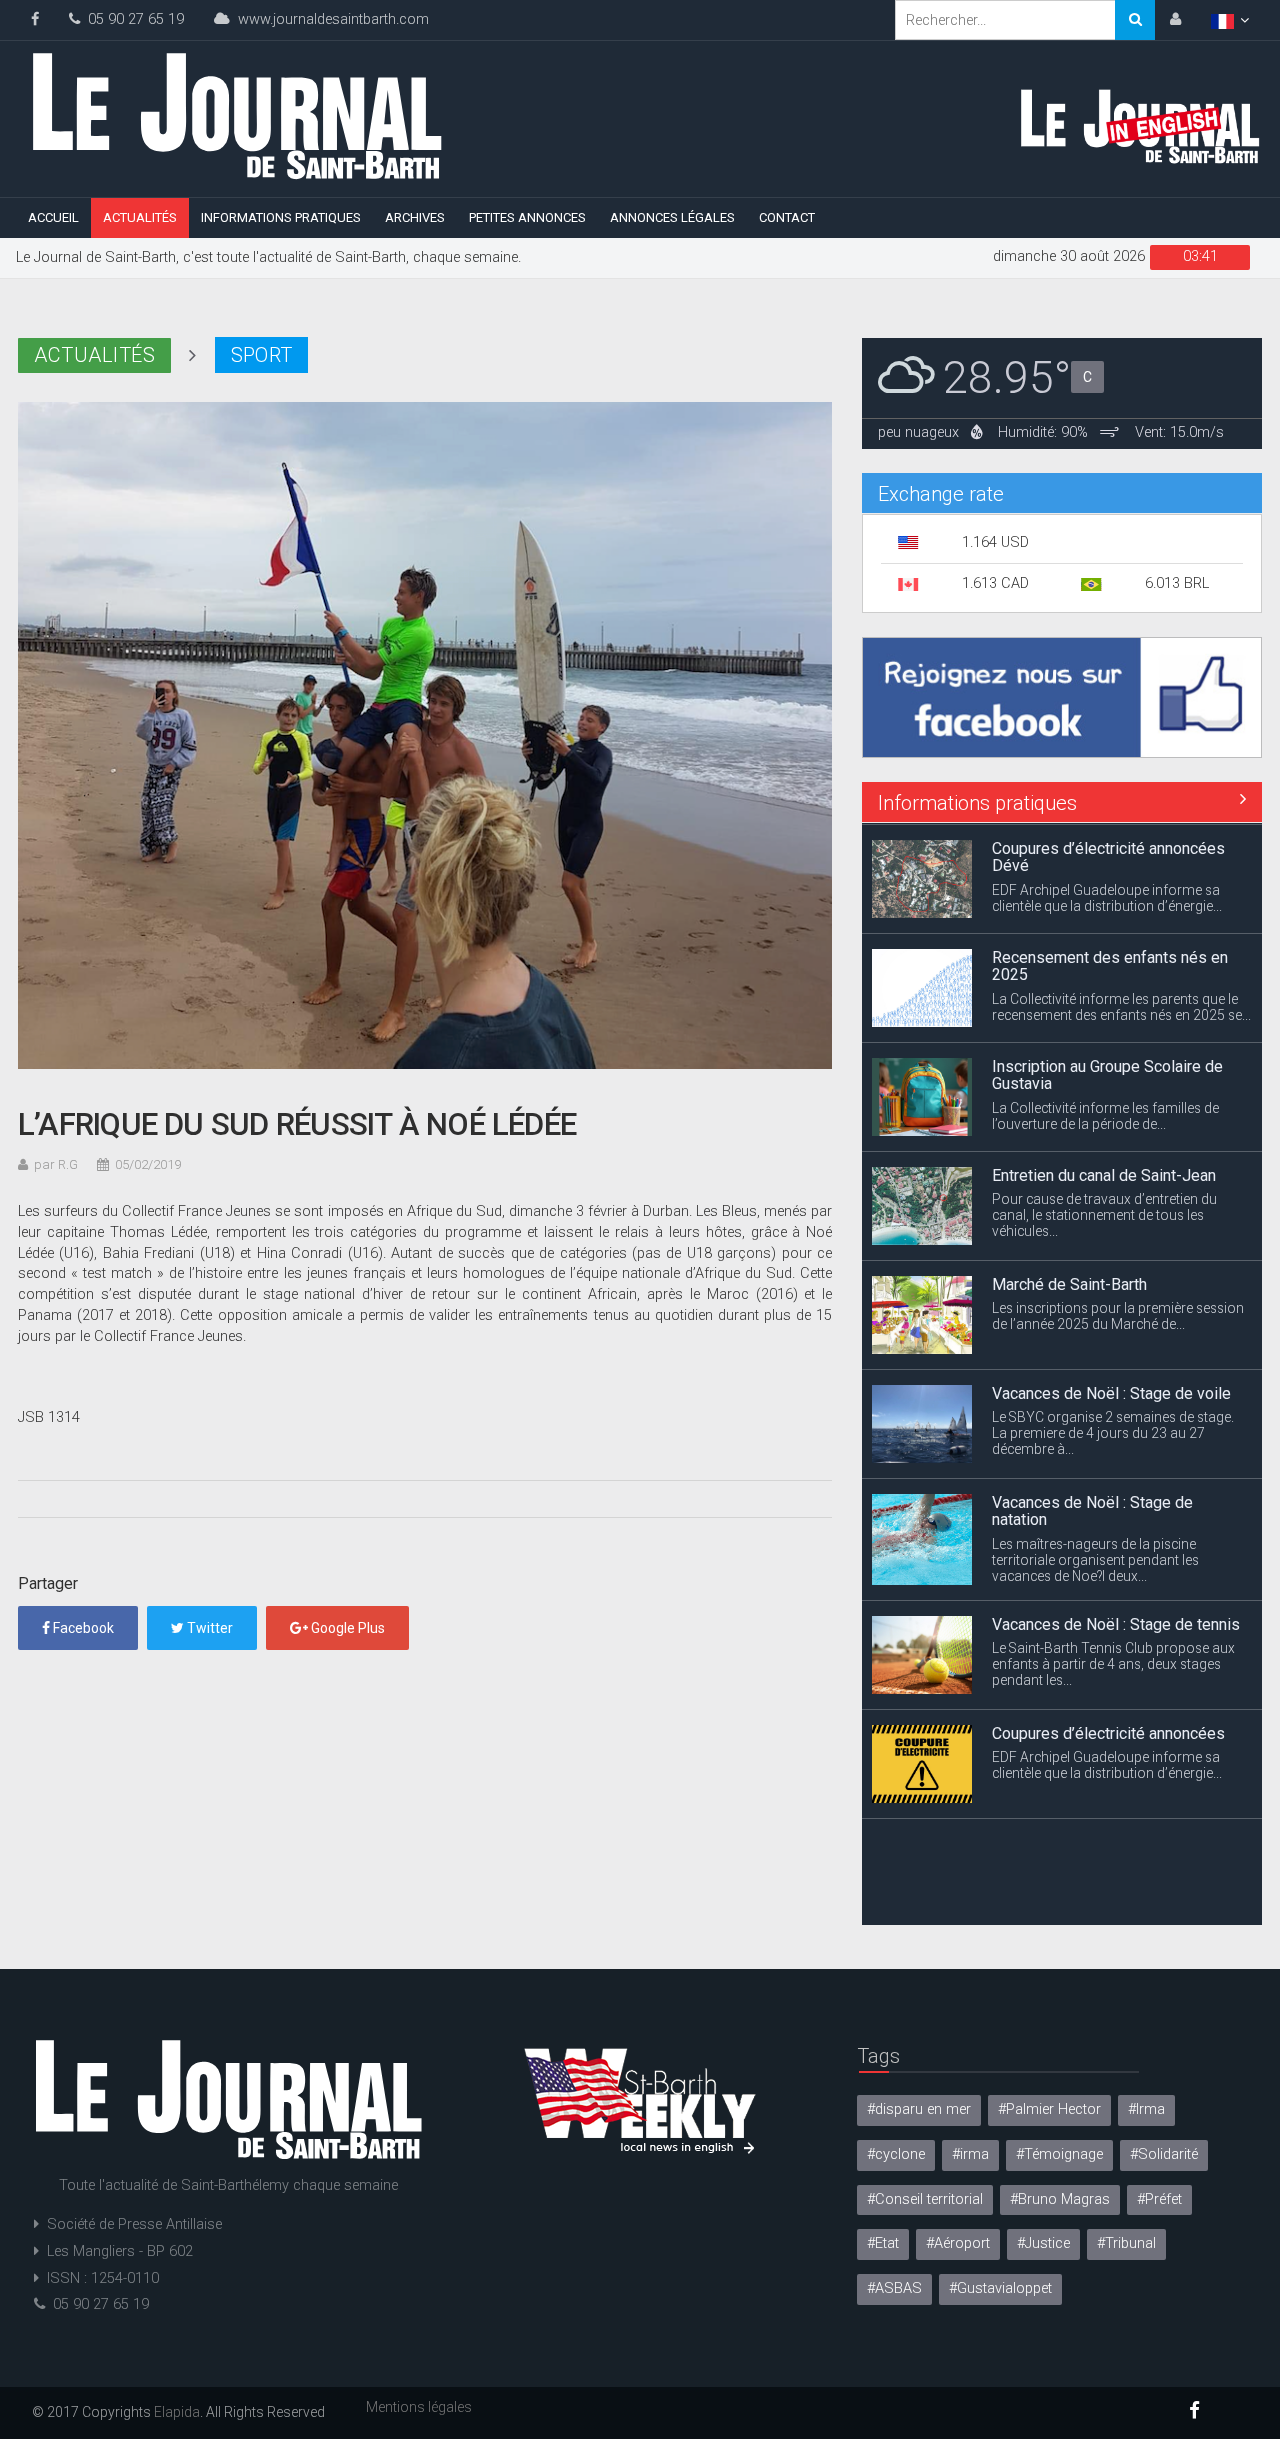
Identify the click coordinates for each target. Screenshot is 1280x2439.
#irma (970, 2154)
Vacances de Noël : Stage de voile (1111, 1391)
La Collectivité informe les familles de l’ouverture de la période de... (1105, 1114)
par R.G (56, 1164)
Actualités (140, 217)
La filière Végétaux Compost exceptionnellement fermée (1091, 1848)
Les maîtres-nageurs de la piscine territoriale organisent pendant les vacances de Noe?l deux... (1095, 1558)
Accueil (53, 217)
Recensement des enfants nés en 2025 (1110, 964)
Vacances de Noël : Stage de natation (1092, 1509)
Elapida (177, 2412)
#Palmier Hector (1049, 2109)
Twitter (208, 1628)
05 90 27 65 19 (132, 19)
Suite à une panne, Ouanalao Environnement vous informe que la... (1107, 1890)
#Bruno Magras (1060, 2199)
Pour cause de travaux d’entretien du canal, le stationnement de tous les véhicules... (1104, 1213)
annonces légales (672, 217)
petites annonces (527, 217)
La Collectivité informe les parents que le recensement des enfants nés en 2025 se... (1121, 1005)
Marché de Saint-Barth (1069, 1282)
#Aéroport (958, 2243)
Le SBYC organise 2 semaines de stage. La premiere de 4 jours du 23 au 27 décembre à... (1113, 1431)
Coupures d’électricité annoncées (1108, 1730)
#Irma (1146, 2109)
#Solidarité (1164, 2154)
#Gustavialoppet (1000, 2288)
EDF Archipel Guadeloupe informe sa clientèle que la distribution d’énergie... (1107, 896)
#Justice (1043, 2243)
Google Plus (346, 1628)
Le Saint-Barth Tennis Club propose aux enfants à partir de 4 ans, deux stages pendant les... (1113, 1662)
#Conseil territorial (925, 2199)
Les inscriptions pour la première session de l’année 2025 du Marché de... (1118, 1314)
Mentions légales (419, 2407)
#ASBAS (894, 2288)
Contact (787, 217)
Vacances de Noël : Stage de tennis (1116, 1621)
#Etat (883, 2243)
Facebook (82, 1628)
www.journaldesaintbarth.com (329, 19)
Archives (415, 217)
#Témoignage (1059, 2154)
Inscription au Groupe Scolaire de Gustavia (1107, 1073)
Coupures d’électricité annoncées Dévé (1108, 855)
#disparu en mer (919, 2109)
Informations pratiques (281, 217)
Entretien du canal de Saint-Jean (1104, 1173)
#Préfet (1159, 2199)
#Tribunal (1126, 2243)
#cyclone (896, 2154)
